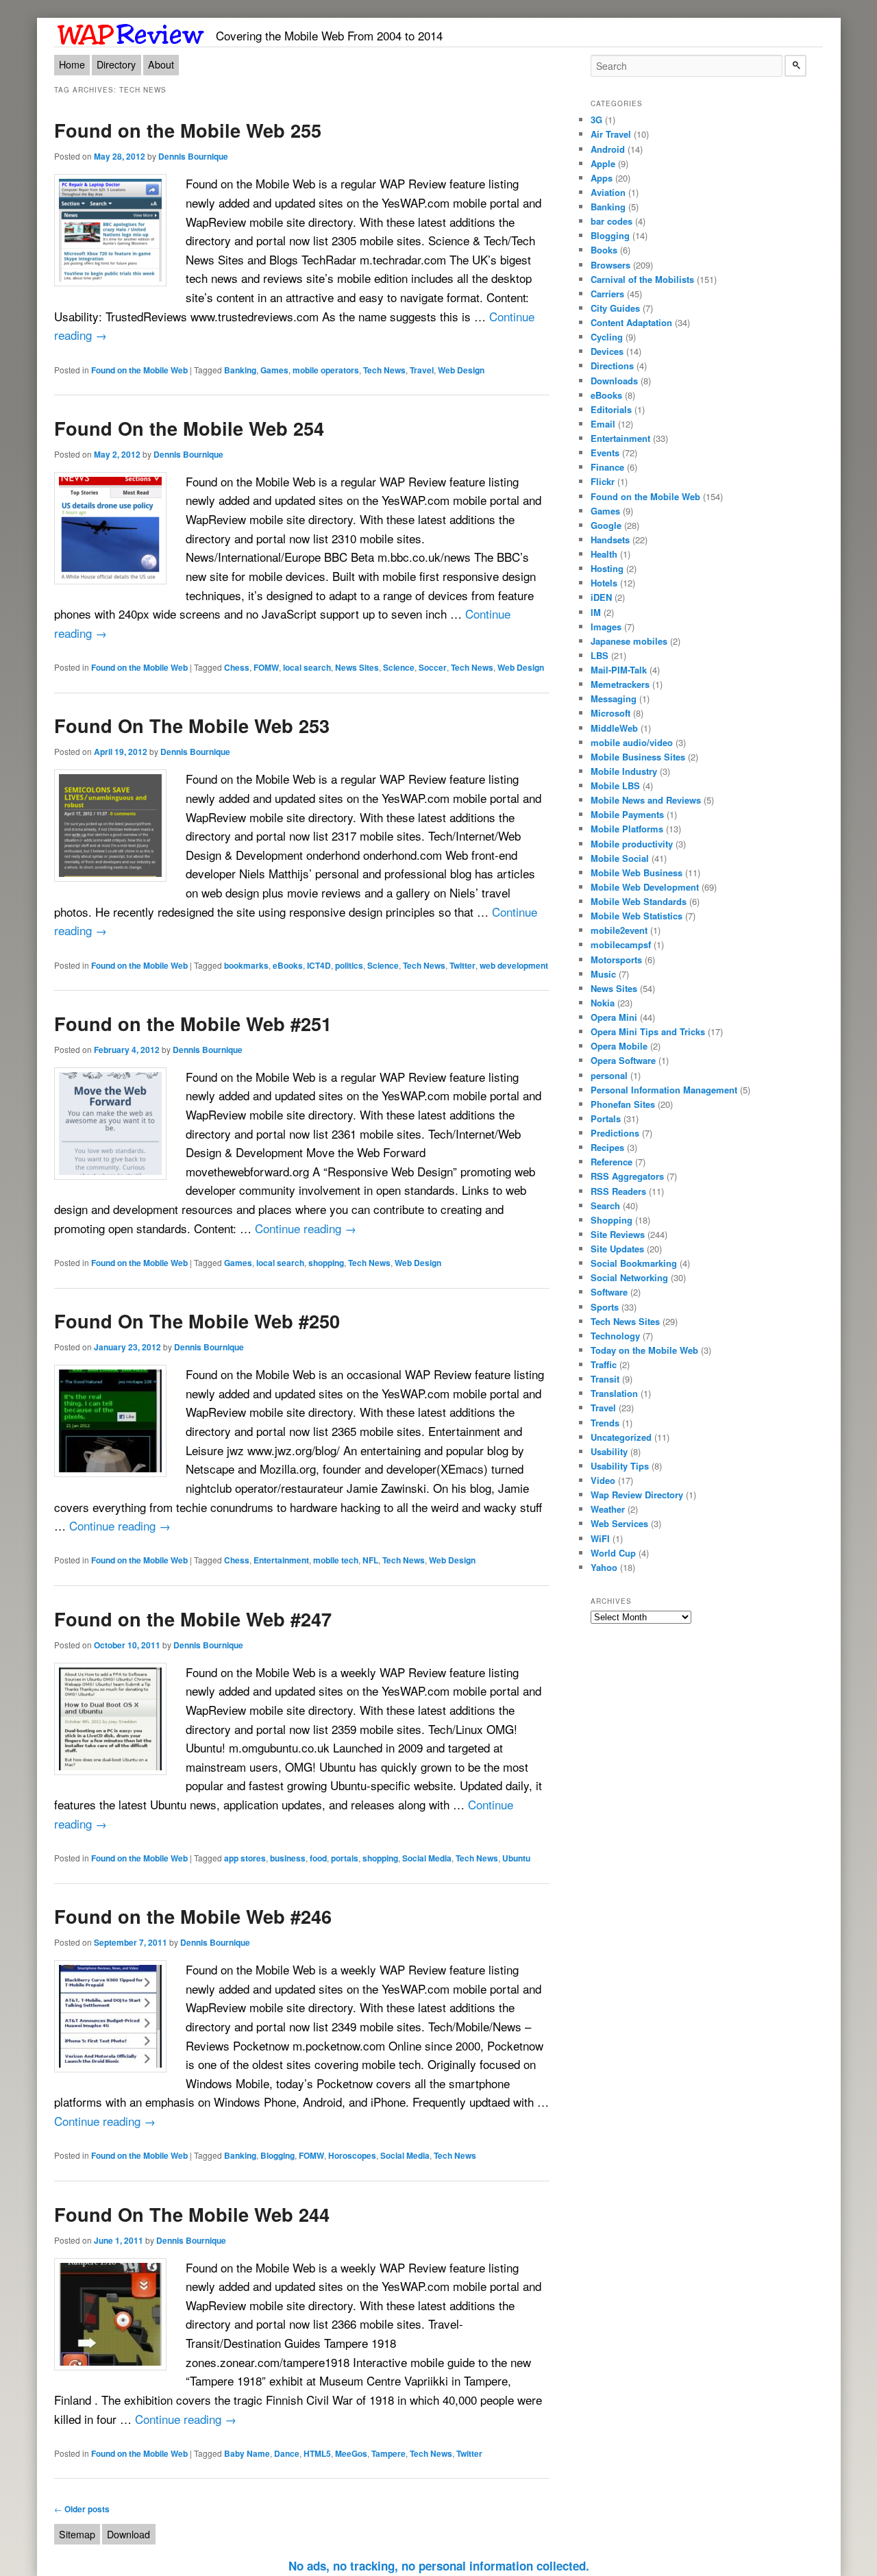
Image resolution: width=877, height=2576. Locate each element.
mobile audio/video (632, 742)
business (288, 1858)
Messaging (614, 698)
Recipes (607, 1147)
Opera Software (623, 1060)
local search (307, 667)
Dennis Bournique (193, 156)
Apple (603, 163)
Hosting (607, 568)
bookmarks (246, 965)
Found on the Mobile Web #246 (193, 1916)
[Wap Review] (131, 32)
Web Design (461, 370)
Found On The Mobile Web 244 (192, 2214)
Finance (607, 467)
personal (609, 1075)
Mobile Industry (624, 771)
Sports (605, 1307)
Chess (237, 667)
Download (128, 2534)
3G (596, 120)
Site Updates (617, 1249)
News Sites (357, 667)
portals (345, 1858)
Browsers (610, 265)
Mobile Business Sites (638, 757)
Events (605, 453)
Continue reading (306, 1228)
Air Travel (611, 134)
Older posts (82, 2509)
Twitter (462, 965)
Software (609, 1292)
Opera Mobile (619, 1046)
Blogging (277, 2155)
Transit (605, 1379)
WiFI (600, 1538)
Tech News (384, 370)
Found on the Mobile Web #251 (193, 1023)
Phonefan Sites (623, 1104)
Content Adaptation (631, 322)
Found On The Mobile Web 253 (192, 725)
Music (603, 974)
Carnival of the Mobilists (642, 279)
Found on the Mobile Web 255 (188, 130)
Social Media (427, 1858)
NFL (370, 1560)
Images (606, 627)
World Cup (613, 1553)
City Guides (615, 308)
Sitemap (77, 2534)
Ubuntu (516, 1858)
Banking (240, 370)
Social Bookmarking (634, 1263)
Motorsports (616, 959)
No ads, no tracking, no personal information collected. (439, 2566)
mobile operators (326, 370)
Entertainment (281, 1560)
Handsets (610, 540)
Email (603, 424)
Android (608, 149)
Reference (612, 1162)
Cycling (607, 337)
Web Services (619, 1523)
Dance (287, 2453)
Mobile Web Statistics (637, 916)
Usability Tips (620, 1466)
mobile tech (336, 1560)
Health (604, 554)
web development (514, 965)
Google (606, 525)
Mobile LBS (615, 785)
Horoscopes (352, 2155)
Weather (608, 1509)
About (161, 64)
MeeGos (351, 2453)
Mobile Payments (627, 814)
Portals (606, 1118)
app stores (245, 1858)
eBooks (288, 965)
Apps (602, 178)
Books (604, 250)
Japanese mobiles (629, 641)
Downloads (614, 381)
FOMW (266, 667)
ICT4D (319, 965)
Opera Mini (614, 1017)
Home (72, 64)
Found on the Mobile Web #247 (193, 1619)
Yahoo (604, 1567)
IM (596, 612)
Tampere (388, 2453)
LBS (600, 655)
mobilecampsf (621, 944)
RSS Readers (618, 1191)
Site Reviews (618, 1234)
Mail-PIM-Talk (619, 670)
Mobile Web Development (645, 887)
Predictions (615, 1133)
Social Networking (629, 1277)
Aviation (608, 192)
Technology (615, 1336)
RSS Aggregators (627, 1176)
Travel (422, 370)
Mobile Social (620, 858)
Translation (614, 1393)
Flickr (603, 481)
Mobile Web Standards (639, 901)
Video (603, 1480)
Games (274, 370)
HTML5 (317, 2453)
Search (605, 1205)
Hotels (604, 583)
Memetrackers (620, 684)
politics (349, 965)
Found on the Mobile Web (139, 370)
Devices (607, 351)
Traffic (604, 1364)
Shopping (612, 1220)
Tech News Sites (625, 1321)
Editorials (611, 409)
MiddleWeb (614, 728)
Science (399, 667)
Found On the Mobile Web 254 (189, 428)
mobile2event (619, 930)
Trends (605, 1423)
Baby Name (247, 2453)
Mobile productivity (632, 844)
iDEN (601, 597)
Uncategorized (621, 1437)
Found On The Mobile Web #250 (197, 1321)
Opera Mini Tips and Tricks (648, 1031)
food (318, 1858)
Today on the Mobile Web (644, 1350)
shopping (326, 1263)
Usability (609, 1451)
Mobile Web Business (637, 872)
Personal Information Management (664, 1090)
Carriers (607, 294)
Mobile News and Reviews (646, 800)
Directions (612, 366)
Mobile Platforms (627, 829)
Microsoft (610, 713)
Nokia (603, 1003)
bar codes (612, 221)
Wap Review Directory (637, 1495)
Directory (116, 64)
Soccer (433, 667)
